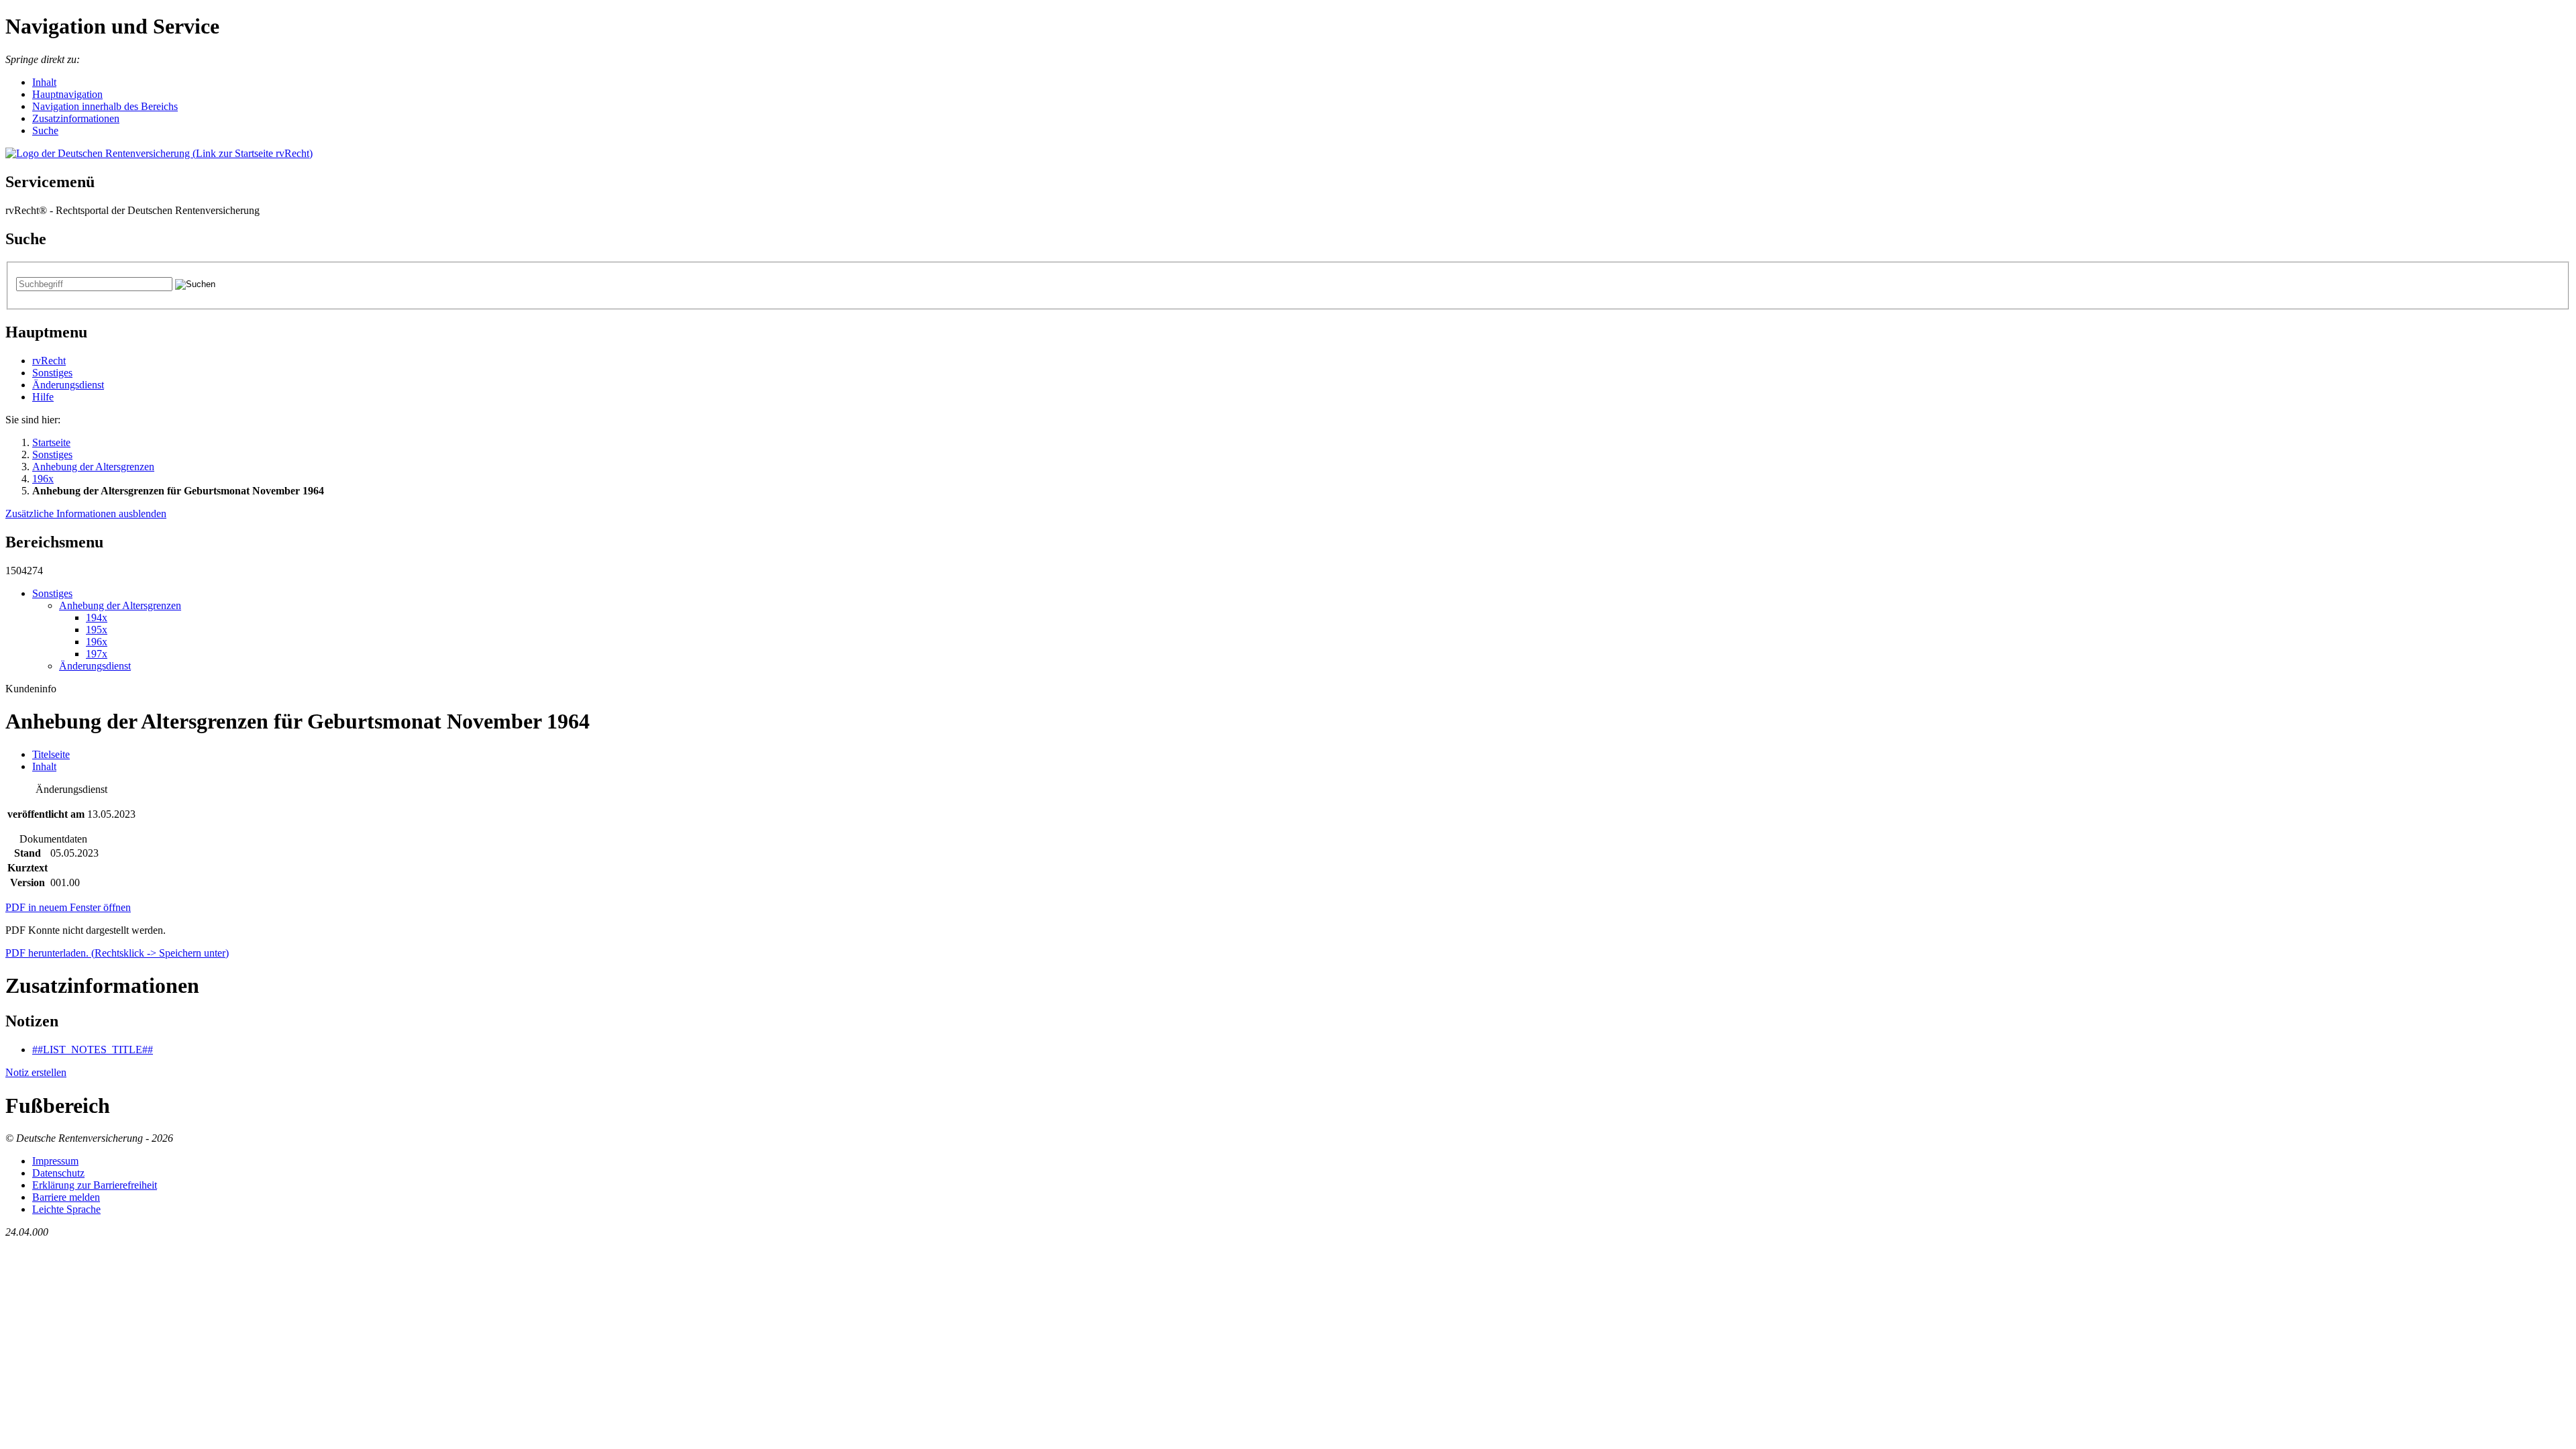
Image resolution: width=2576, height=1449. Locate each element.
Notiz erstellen (36, 1072)
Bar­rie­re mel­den (66, 1197)
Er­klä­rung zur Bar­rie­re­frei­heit (95, 1185)
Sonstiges (52, 373)
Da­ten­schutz (58, 1173)
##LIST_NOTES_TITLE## (93, 1050)
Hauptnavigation (67, 94)
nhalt (44, 82)
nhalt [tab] (44, 766)
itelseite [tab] (51, 754)
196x (43, 479)
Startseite (51, 442)
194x (97, 618)
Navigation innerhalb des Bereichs (105, 106)
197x (97, 654)
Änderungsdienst (68, 385)
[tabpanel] (1288, 837)
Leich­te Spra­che (66, 1209)
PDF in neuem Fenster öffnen (68, 907)
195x (97, 630)
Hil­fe (43, 397)
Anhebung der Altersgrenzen (93, 467)
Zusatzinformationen (76, 118)
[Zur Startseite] (159, 153)
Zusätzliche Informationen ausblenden (86, 514)
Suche (45, 130)
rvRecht (49, 361)
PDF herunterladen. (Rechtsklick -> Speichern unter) (117, 953)
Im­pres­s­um (55, 1161)
